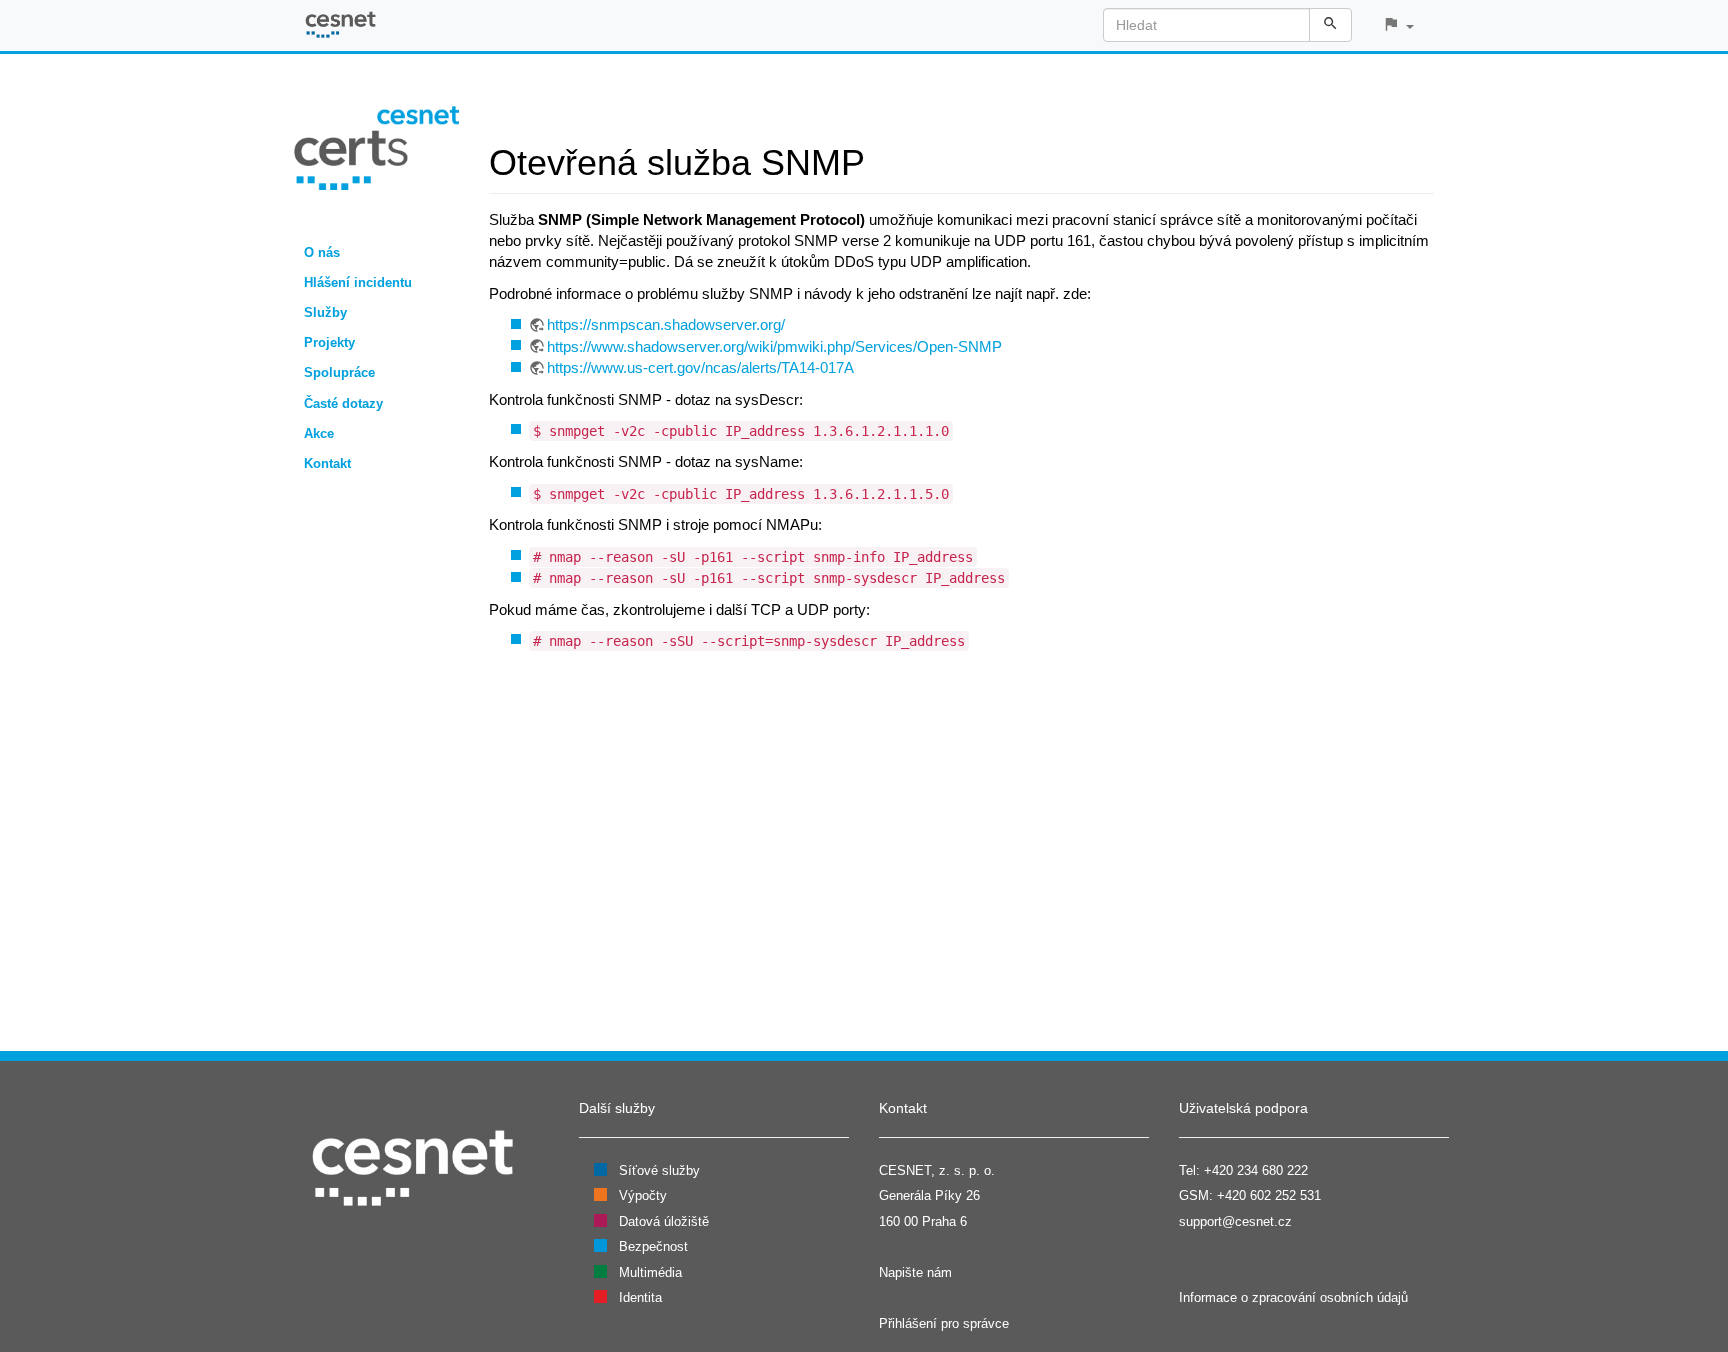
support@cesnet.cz (1235, 1221)
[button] (1398, 25)
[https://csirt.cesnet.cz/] (376, 146)
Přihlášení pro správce (944, 1323)
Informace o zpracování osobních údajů (1293, 1297)
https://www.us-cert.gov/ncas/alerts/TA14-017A (700, 367)
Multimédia (650, 1272)
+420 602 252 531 (1269, 1195)
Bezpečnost (653, 1246)
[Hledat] (1330, 25)
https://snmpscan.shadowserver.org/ (666, 324)
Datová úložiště (664, 1221)
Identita (640, 1297)
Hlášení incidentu (358, 282)
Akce (319, 433)
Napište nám (915, 1272)
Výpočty (643, 1195)
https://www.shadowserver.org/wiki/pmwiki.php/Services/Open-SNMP (774, 346)
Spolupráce (339, 372)
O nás (322, 252)
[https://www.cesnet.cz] (414, 1166)
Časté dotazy (343, 403)
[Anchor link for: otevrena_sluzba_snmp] (883, 159)
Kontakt (327, 463)
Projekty (329, 342)
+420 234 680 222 (1256, 1170)
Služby (325, 312)
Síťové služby (659, 1170)
